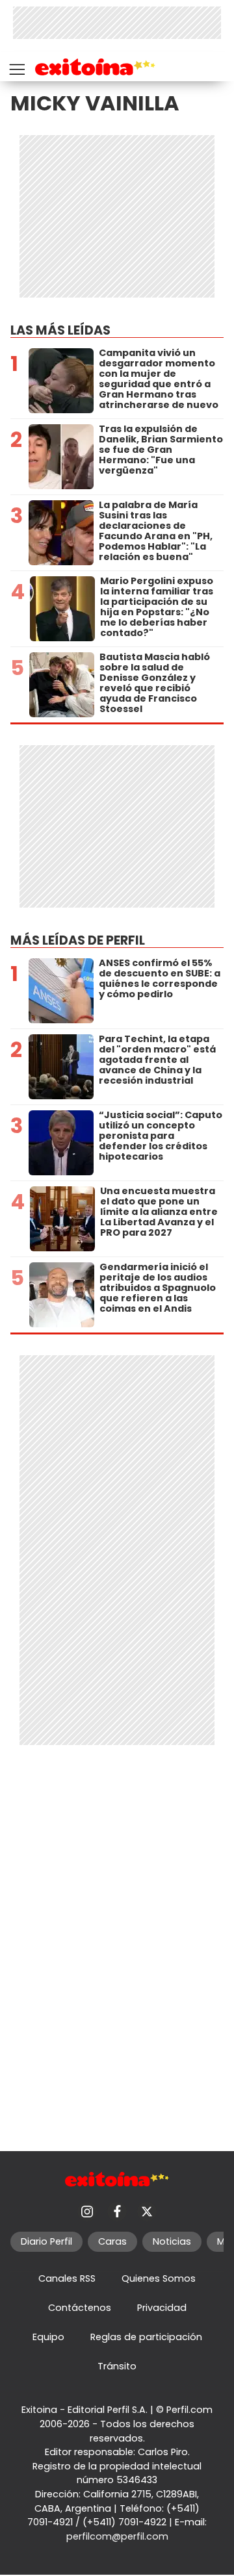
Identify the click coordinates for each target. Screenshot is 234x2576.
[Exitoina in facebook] (117, 2212)
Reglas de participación (146, 2337)
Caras (112, 2241)
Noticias (172, 2241)
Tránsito (117, 2366)
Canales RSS (67, 2278)
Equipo (48, 2337)
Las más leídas (60, 330)
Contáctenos (80, 2308)
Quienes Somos (159, 2278)
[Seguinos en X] (147, 2212)
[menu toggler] (16, 67)
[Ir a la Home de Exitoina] (95, 69)
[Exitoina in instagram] (87, 2212)
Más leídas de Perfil (78, 940)
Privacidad (162, 2308)
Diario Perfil (46, 2241)
